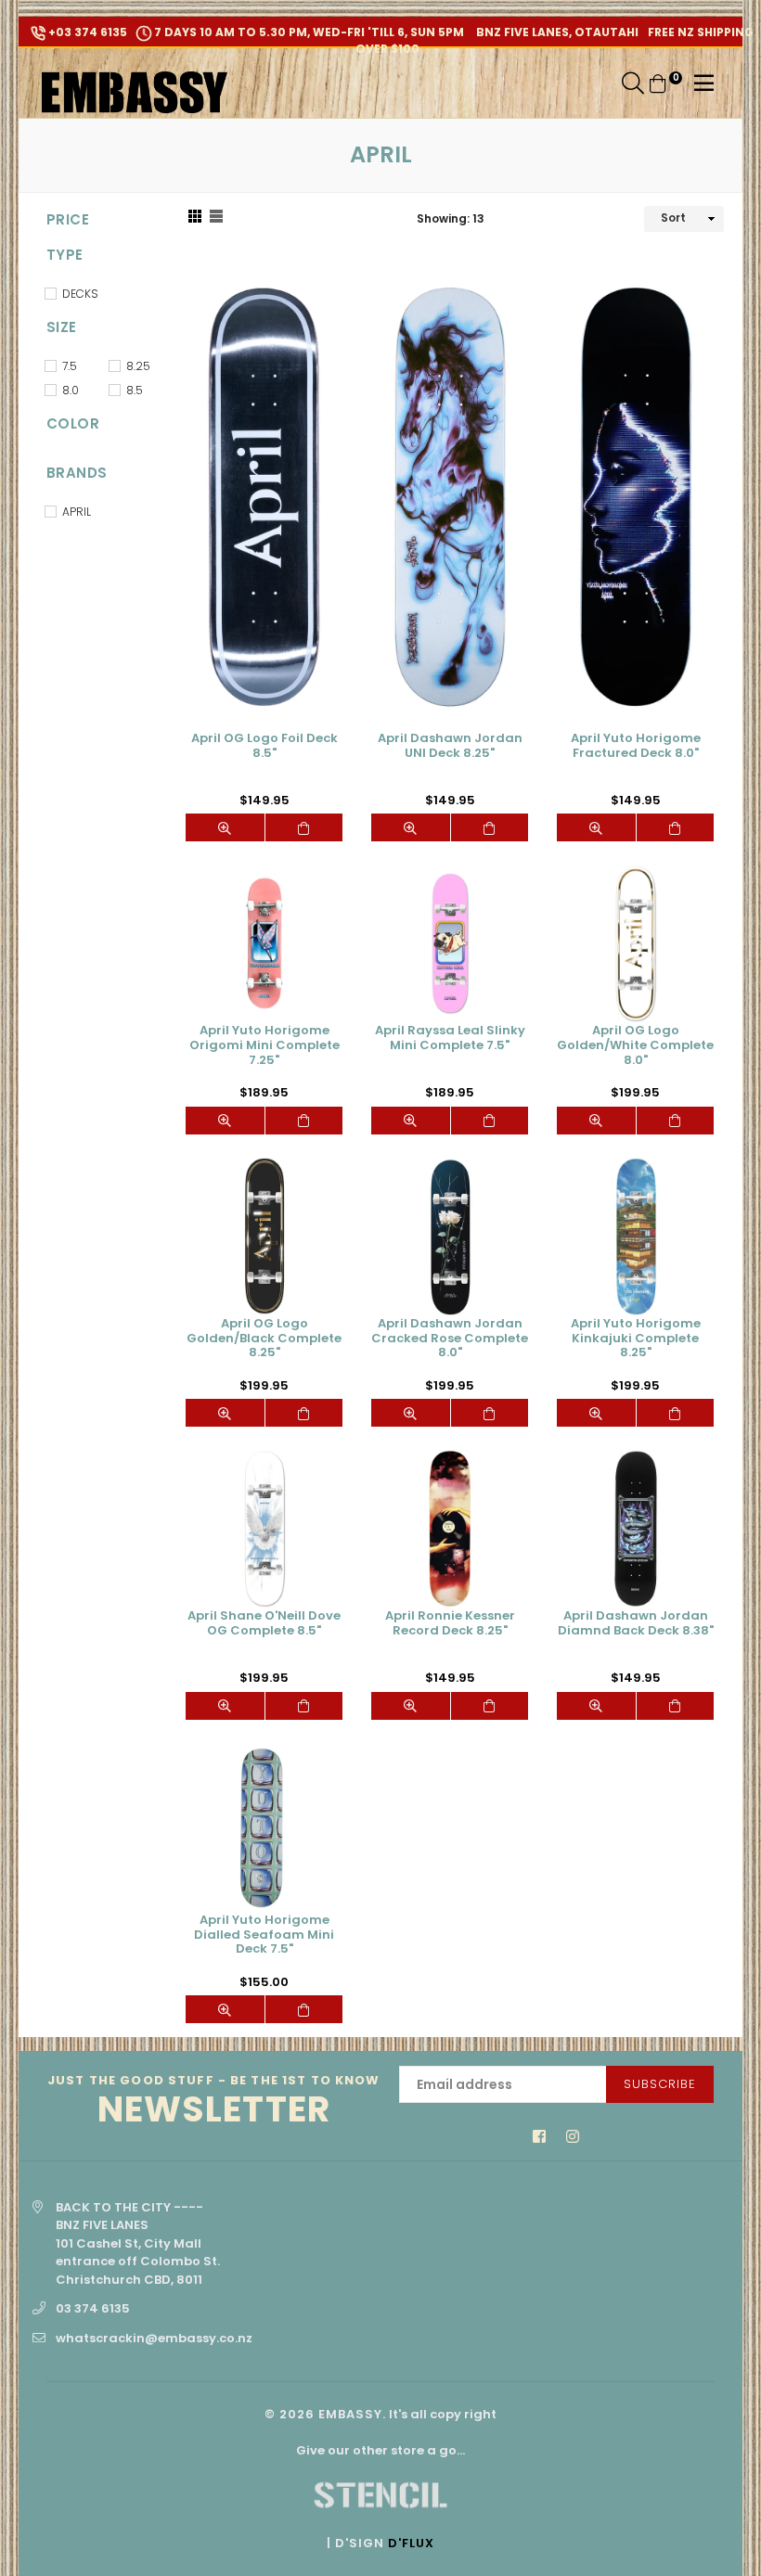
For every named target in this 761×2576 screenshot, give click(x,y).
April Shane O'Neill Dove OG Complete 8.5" (264, 1624)
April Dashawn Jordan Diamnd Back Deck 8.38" (636, 1624)
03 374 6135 (93, 2308)
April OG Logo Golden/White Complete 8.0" (635, 1045)
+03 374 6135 (86, 32)
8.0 (71, 390)
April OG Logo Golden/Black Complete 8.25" (264, 1339)
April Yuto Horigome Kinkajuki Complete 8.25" (636, 1339)
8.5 (135, 390)
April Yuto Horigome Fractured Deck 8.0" (636, 746)
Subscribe (660, 2084)
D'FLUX (411, 2543)
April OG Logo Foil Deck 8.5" (264, 746)
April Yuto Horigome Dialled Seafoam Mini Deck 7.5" (264, 1935)
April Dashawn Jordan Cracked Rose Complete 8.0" (450, 1339)
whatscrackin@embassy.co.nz (154, 2338)
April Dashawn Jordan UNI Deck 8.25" (450, 746)
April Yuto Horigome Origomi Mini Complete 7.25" (264, 1045)
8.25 (138, 366)
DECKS (80, 294)
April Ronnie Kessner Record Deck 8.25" (450, 1624)
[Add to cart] (304, 827)
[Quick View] (225, 827)
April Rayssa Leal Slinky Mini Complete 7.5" (450, 1038)
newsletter (214, 2102)
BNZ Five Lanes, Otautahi (556, 32)
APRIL (77, 512)
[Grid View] (195, 219)
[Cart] (658, 83)
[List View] (216, 219)
